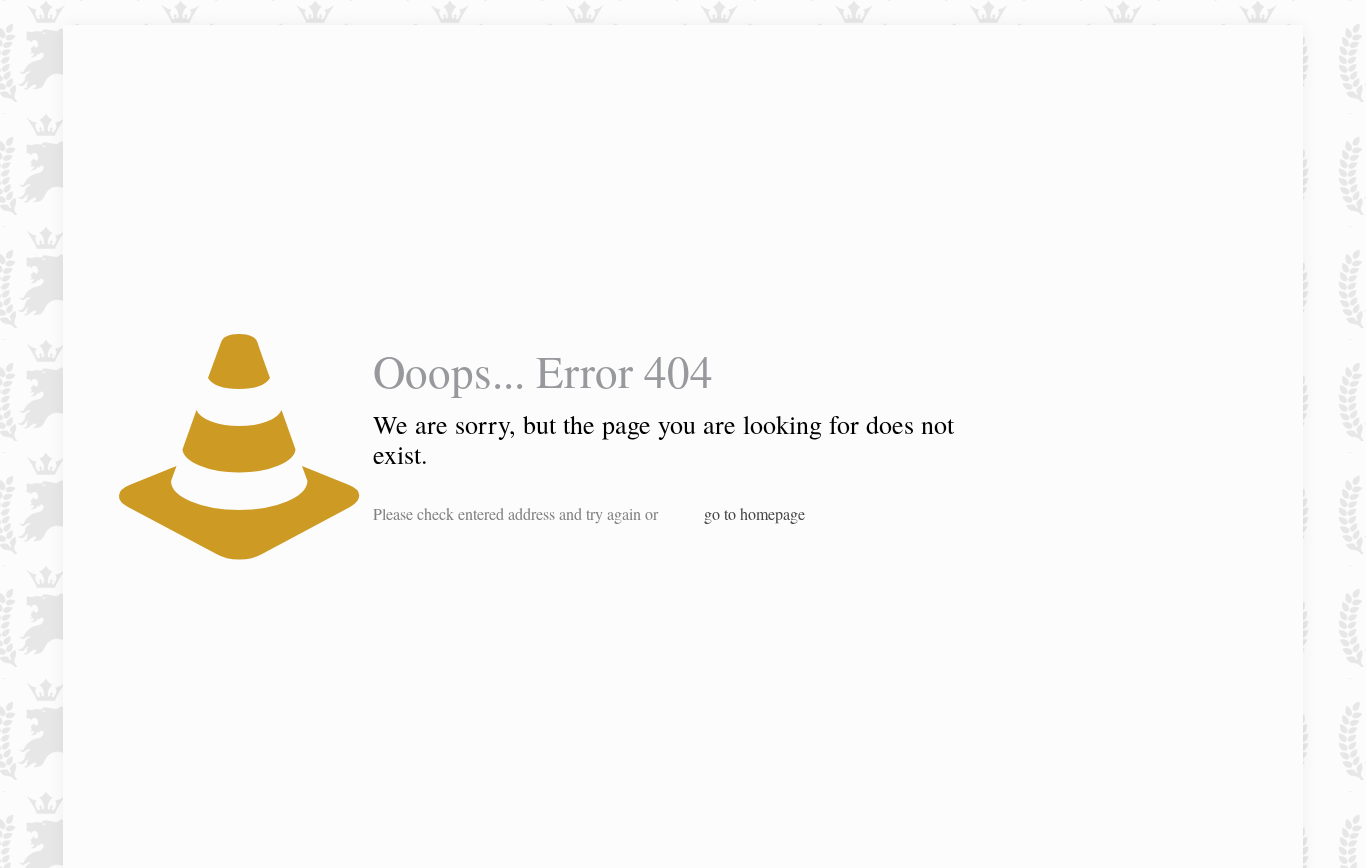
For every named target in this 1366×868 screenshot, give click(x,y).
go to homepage (754, 513)
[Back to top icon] (1270, 827)
